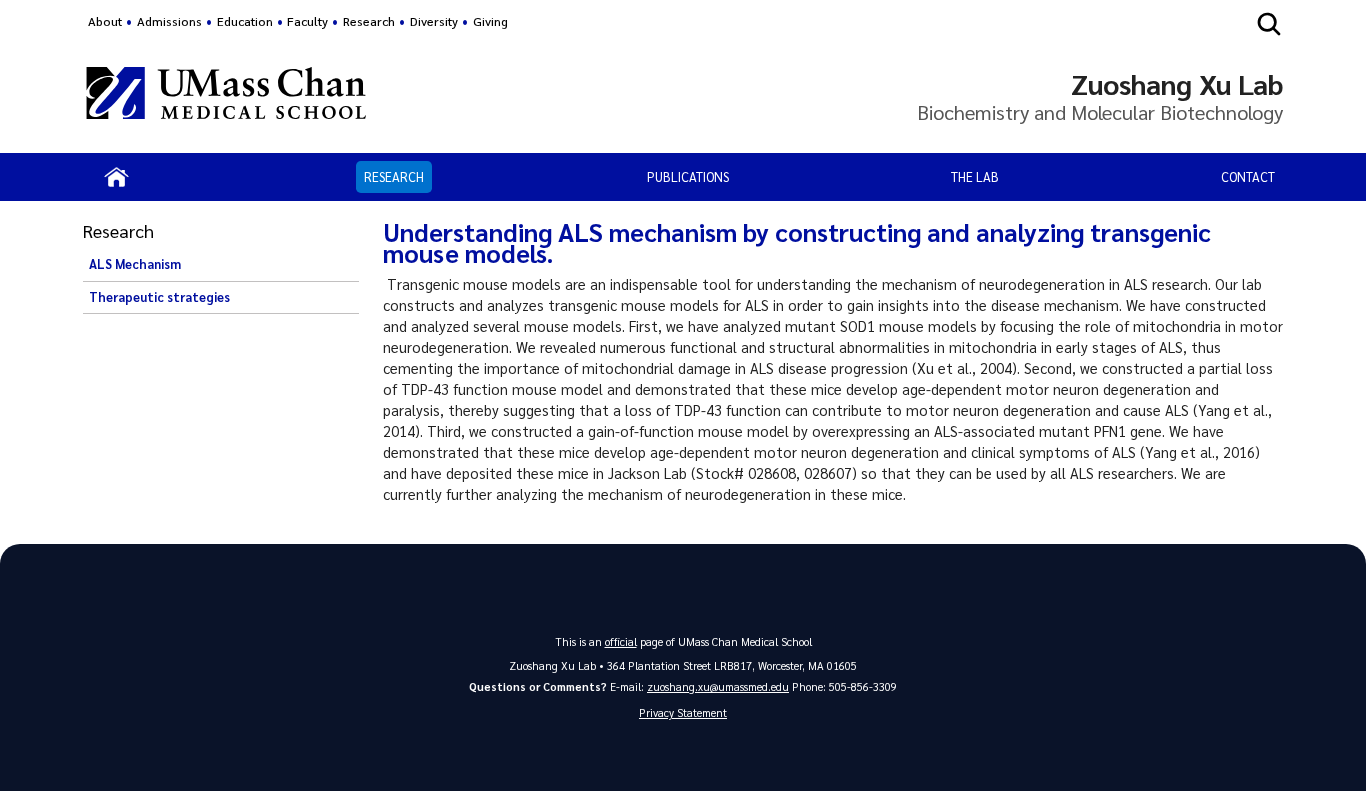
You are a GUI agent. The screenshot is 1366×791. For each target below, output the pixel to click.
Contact (1248, 176)
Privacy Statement (683, 712)
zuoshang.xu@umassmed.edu (718, 686)
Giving (490, 21)
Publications (688, 176)
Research (394, 176)
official (621, 641)
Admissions (169, 21)
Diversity (434, 21)
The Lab (975, 176)
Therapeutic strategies (159, 297)
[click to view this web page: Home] (116, 177)
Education (245, 21)
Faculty (307, 21)
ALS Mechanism (135, 264)
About (105, 21)
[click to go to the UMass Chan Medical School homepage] (226, 96)
